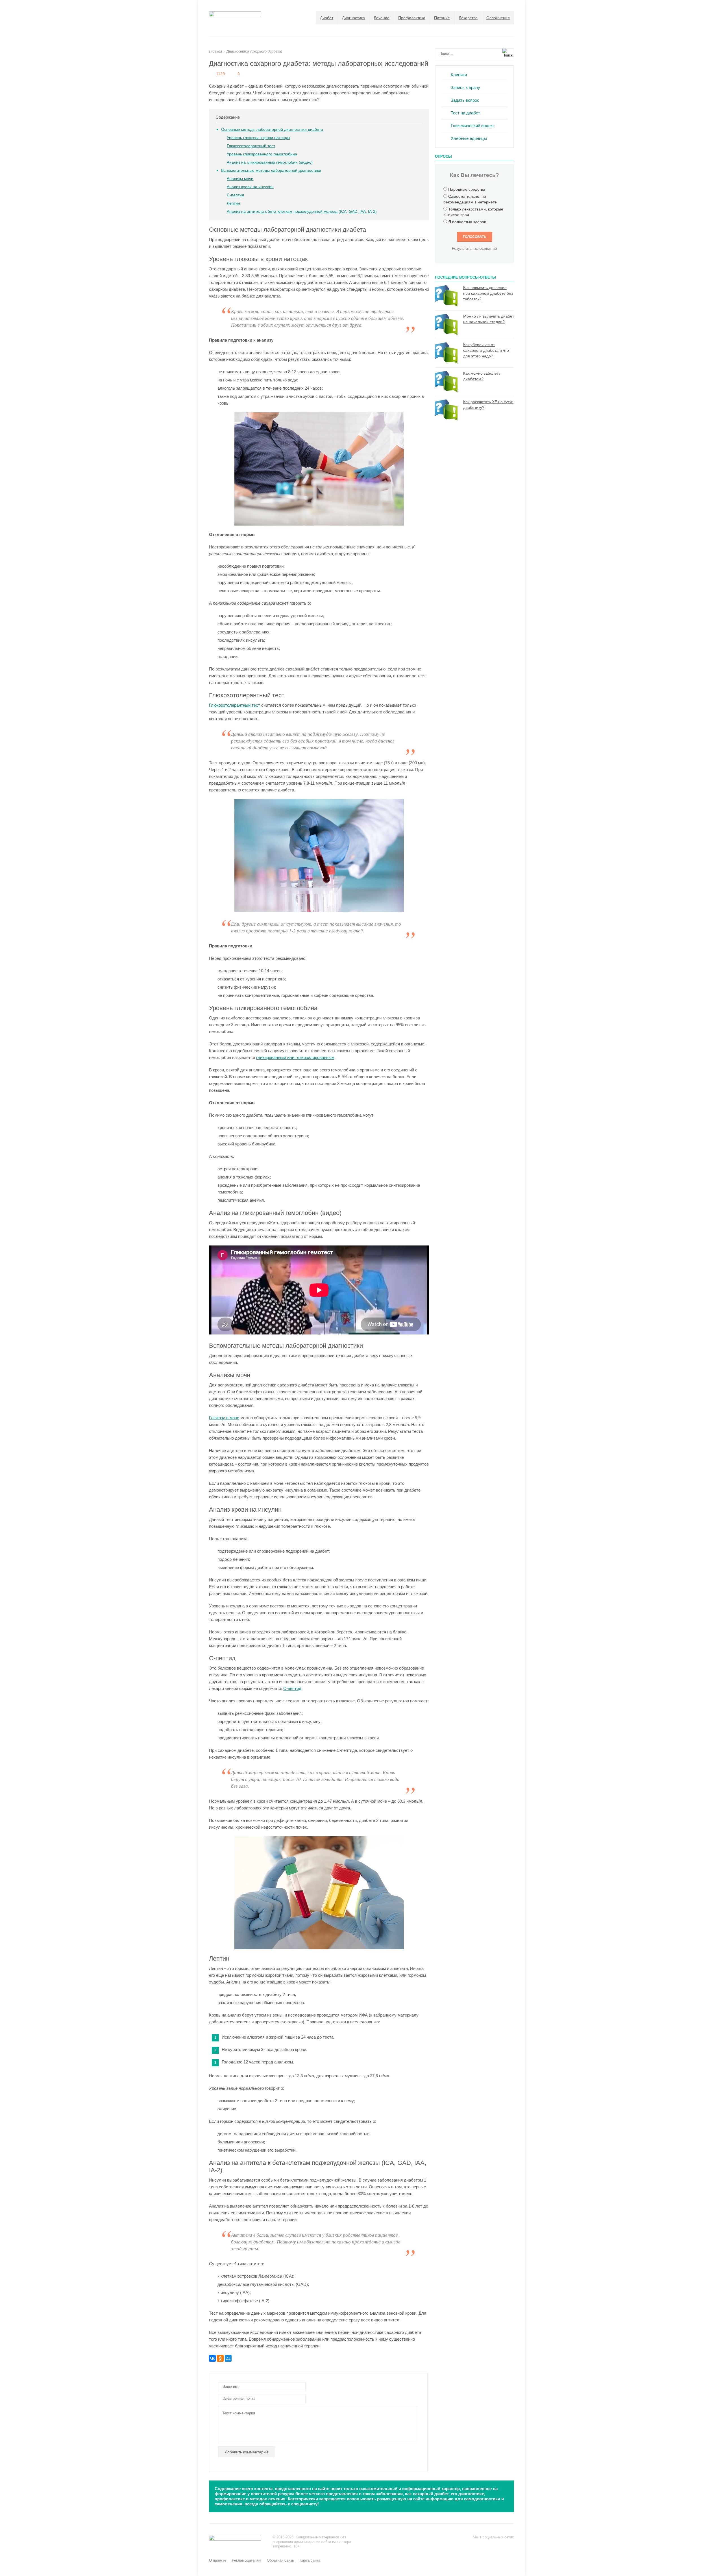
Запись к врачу (465, 87)
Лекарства (468, 18)
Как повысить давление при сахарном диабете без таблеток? (488, 293)
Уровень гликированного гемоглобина (262, 154)
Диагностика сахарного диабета (254, 51)
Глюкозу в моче (224, 1418)
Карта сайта (310, 2560)
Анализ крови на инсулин (250, 187)
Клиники (459, 75)
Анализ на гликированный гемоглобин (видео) (270, 162)
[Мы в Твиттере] (487, 2545)
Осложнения (498, 18)
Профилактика (412, 18)
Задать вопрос (465, 100)
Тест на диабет (465, 113)
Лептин (233, 203)
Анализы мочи (240, 179)
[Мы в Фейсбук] (476, 2545)
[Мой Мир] (228, 2358)
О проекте (218, 2560)
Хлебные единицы (469, 138)
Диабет (327, 18)
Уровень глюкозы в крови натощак (258, 138)
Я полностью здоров (467, 222)
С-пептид (235, 195)
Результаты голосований (474, 248)
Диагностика (353, 18)
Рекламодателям (247, 2560)
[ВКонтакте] (212, 2358)
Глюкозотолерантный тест (251, 146)
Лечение (382, 18)
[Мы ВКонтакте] (499, 2545)
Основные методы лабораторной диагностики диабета (272, 129)
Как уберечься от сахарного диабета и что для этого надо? (486, 350)
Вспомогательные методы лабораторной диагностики (271, 170)
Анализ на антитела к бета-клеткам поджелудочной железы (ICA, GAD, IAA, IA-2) (302, 211)
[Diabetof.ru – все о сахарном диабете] (235, 15)
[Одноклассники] (220, 2358)
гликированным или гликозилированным (295, 1057)
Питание (442, 18)
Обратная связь (280, 2560)
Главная (216, 51)
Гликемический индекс (473, 126)
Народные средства (467, 189)
